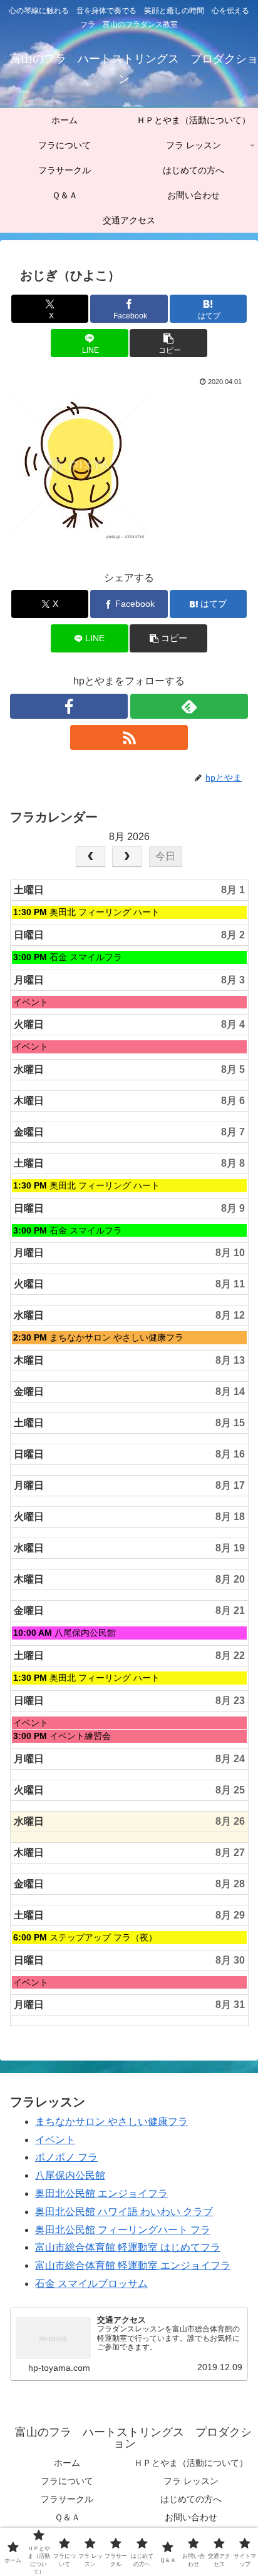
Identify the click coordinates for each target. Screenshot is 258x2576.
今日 (165, 856)
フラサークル (67, 2499)
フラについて (67, 2481)
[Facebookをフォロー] (69, 706)
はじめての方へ (191, 2499)
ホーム (67, 2463)
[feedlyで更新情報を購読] (189, 706)
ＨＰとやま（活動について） (191, 2463)
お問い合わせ (191, 2517)
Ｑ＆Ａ (67, 2517)
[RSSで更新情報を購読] (129, 738)
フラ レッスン (191, 2481)
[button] (168, 343)
